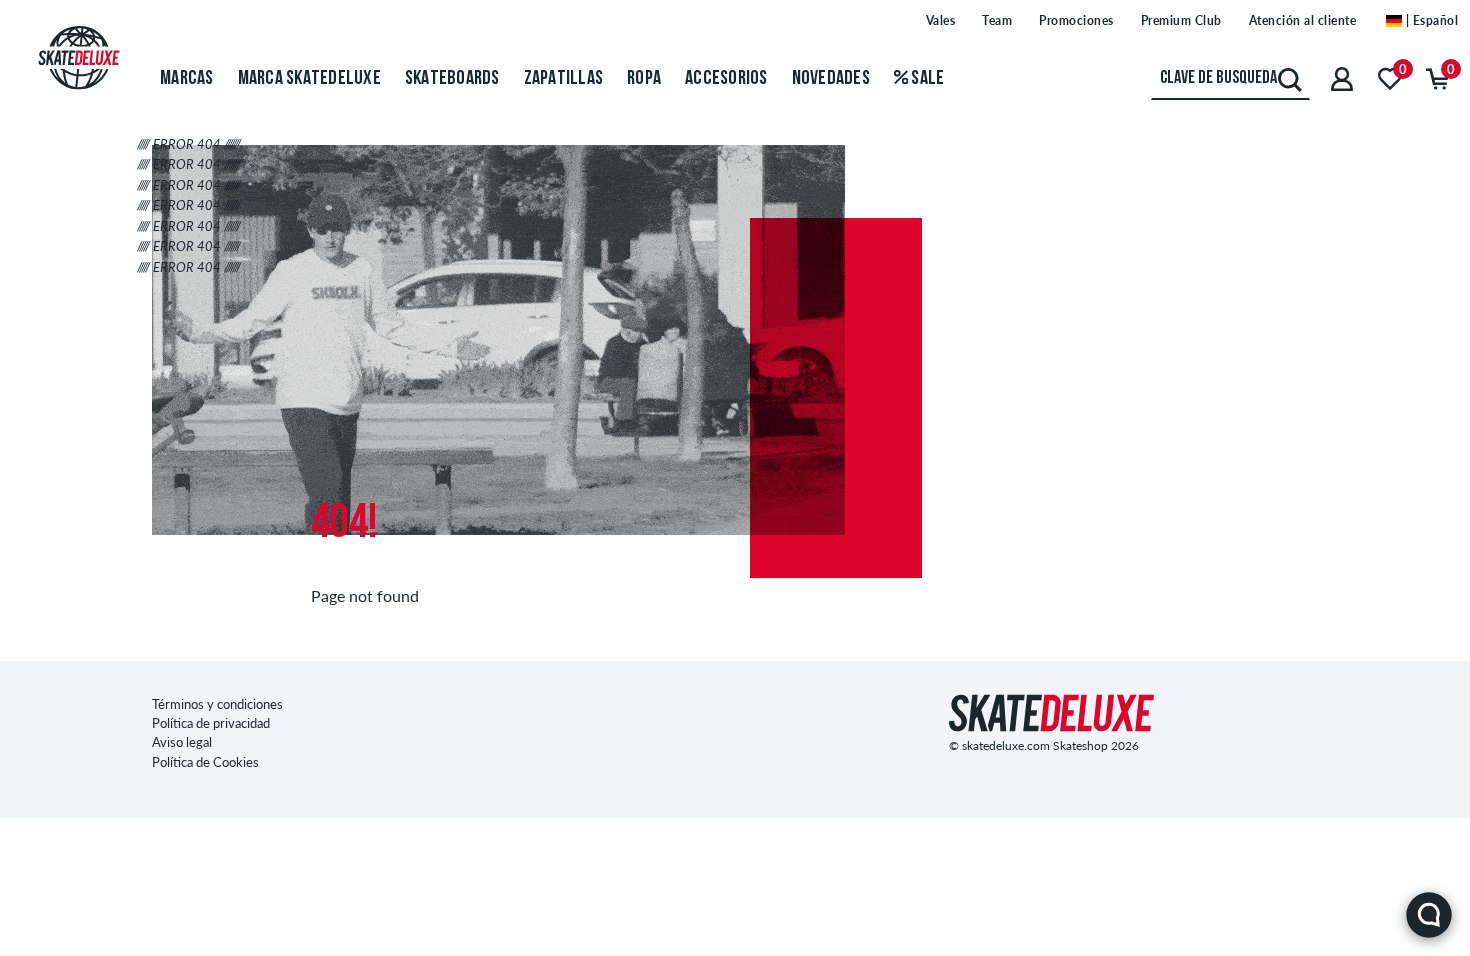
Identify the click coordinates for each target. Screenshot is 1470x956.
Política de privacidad (211, 723)
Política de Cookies (205, 762)
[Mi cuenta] (1342, 78)
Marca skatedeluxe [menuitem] (309, 79)
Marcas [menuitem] (187, 79)
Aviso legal (182, 742)
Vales (941, 20)
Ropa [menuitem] (644, 79)
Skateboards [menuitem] (452, 79)
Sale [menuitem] (926, 79)
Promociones (1076, 20)
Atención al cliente (1303, 20)
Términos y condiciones (217, 704)
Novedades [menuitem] (831, 79)
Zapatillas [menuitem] (564, 79)
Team (997, 20)
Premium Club (1181, 20)
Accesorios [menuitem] (726, 79)
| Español (1430, 20)
